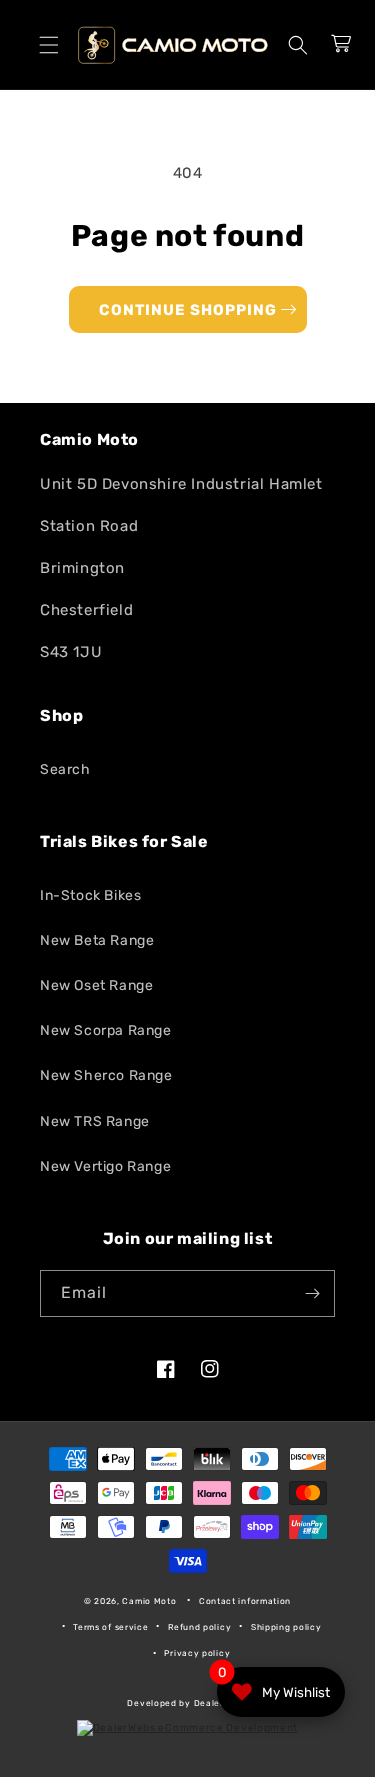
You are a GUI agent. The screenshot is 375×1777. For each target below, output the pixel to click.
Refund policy (199, 1627)
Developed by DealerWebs (187, 1703)
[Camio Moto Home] (173, 45)
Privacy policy (197, 1653)
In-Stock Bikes (90, 895)
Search (65, 769)
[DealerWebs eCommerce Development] (187, 1728)
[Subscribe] (312, 1293)
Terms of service (110, 1627)
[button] (49, 45)
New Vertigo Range (105, 1166)
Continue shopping (188, 310)
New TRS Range (95, 1121)
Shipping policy (286, 1627)
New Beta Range (97, 940)
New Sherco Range (106, 1075)
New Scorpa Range (106, 1030)
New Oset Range (96, 985)
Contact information (245, 1601)
